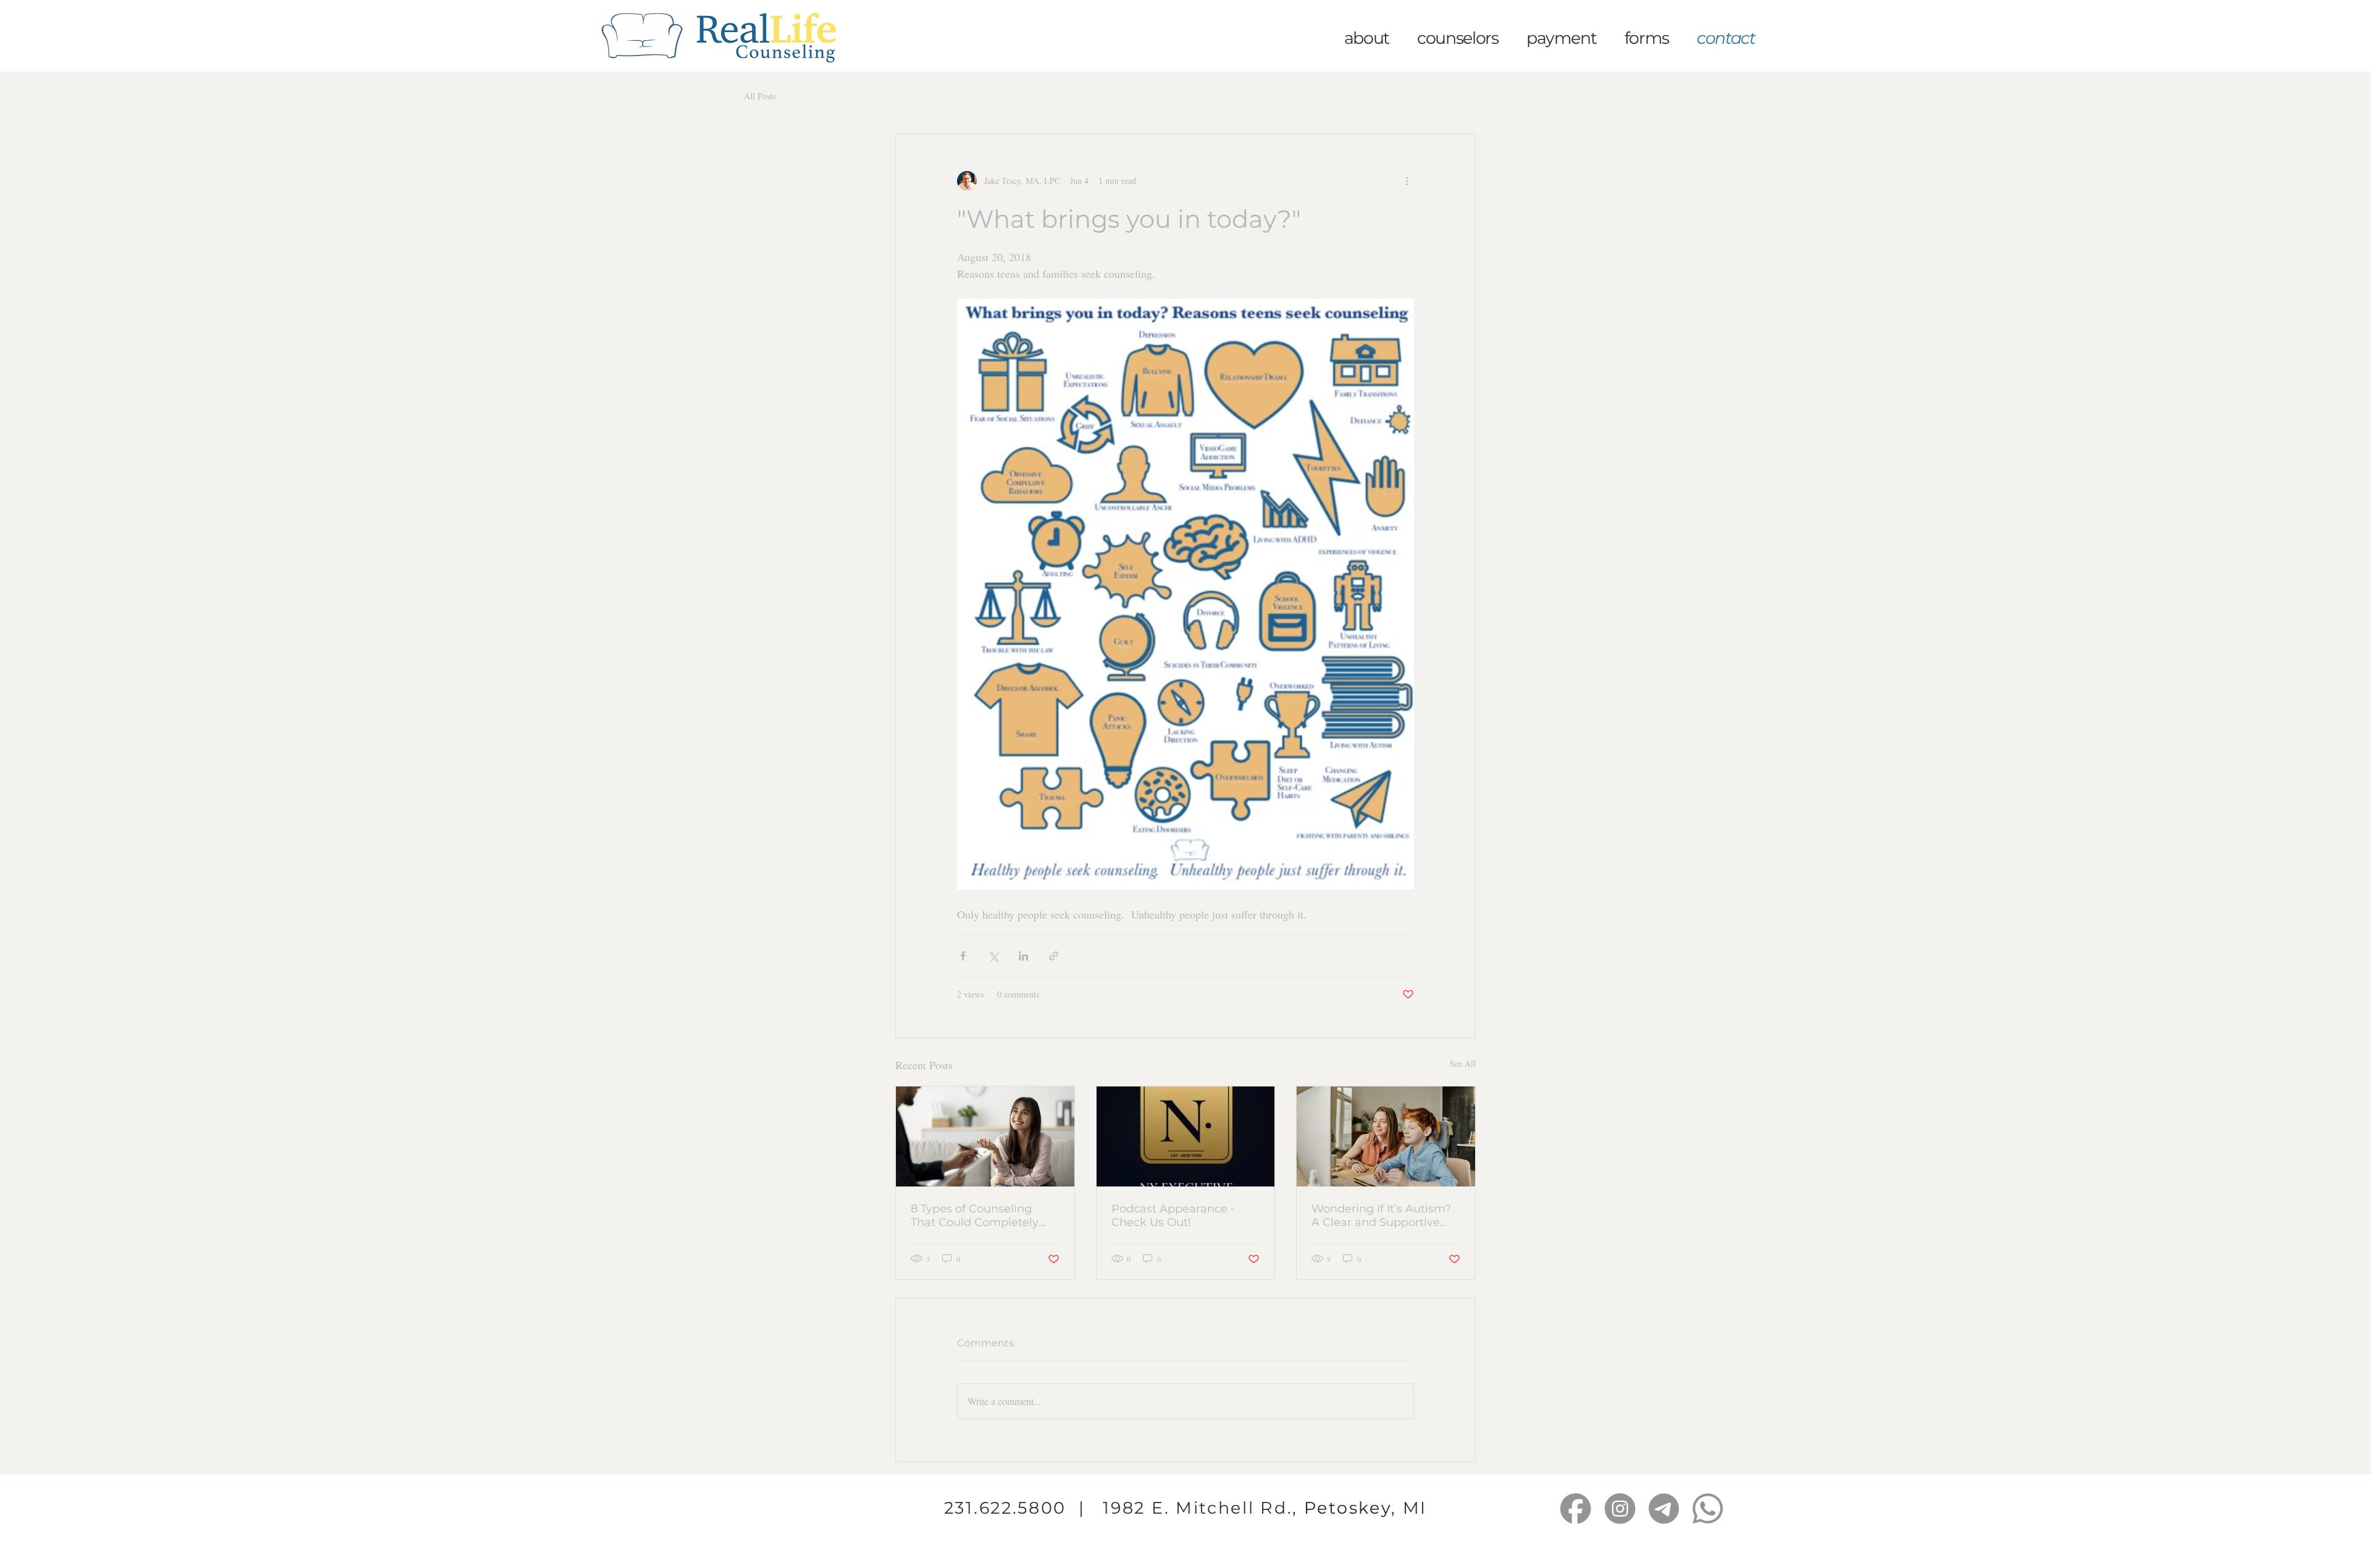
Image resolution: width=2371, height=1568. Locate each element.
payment (1562, 38)
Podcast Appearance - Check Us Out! (1173, 1216)
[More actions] (1407, 181)
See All (1463, 1063)
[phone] (1708, 1508)
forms (1650, 38)
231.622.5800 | (1024, 1508)
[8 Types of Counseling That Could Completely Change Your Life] (985, 1136)
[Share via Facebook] (963, 956)
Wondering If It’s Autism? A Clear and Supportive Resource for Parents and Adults (1382, 1216)
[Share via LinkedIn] (1023, 956)
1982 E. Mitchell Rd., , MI (1265, 1508)
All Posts (760, 96)
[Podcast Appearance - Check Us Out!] (1186, 1136)
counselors (1458, 38)
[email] (1664, 1508)
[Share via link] (1054, 956)
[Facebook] (1575, 1508)
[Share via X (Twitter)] (993, 956)
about (1363, 38)
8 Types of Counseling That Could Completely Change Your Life (975, 1216)
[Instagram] (1620, 1508)
